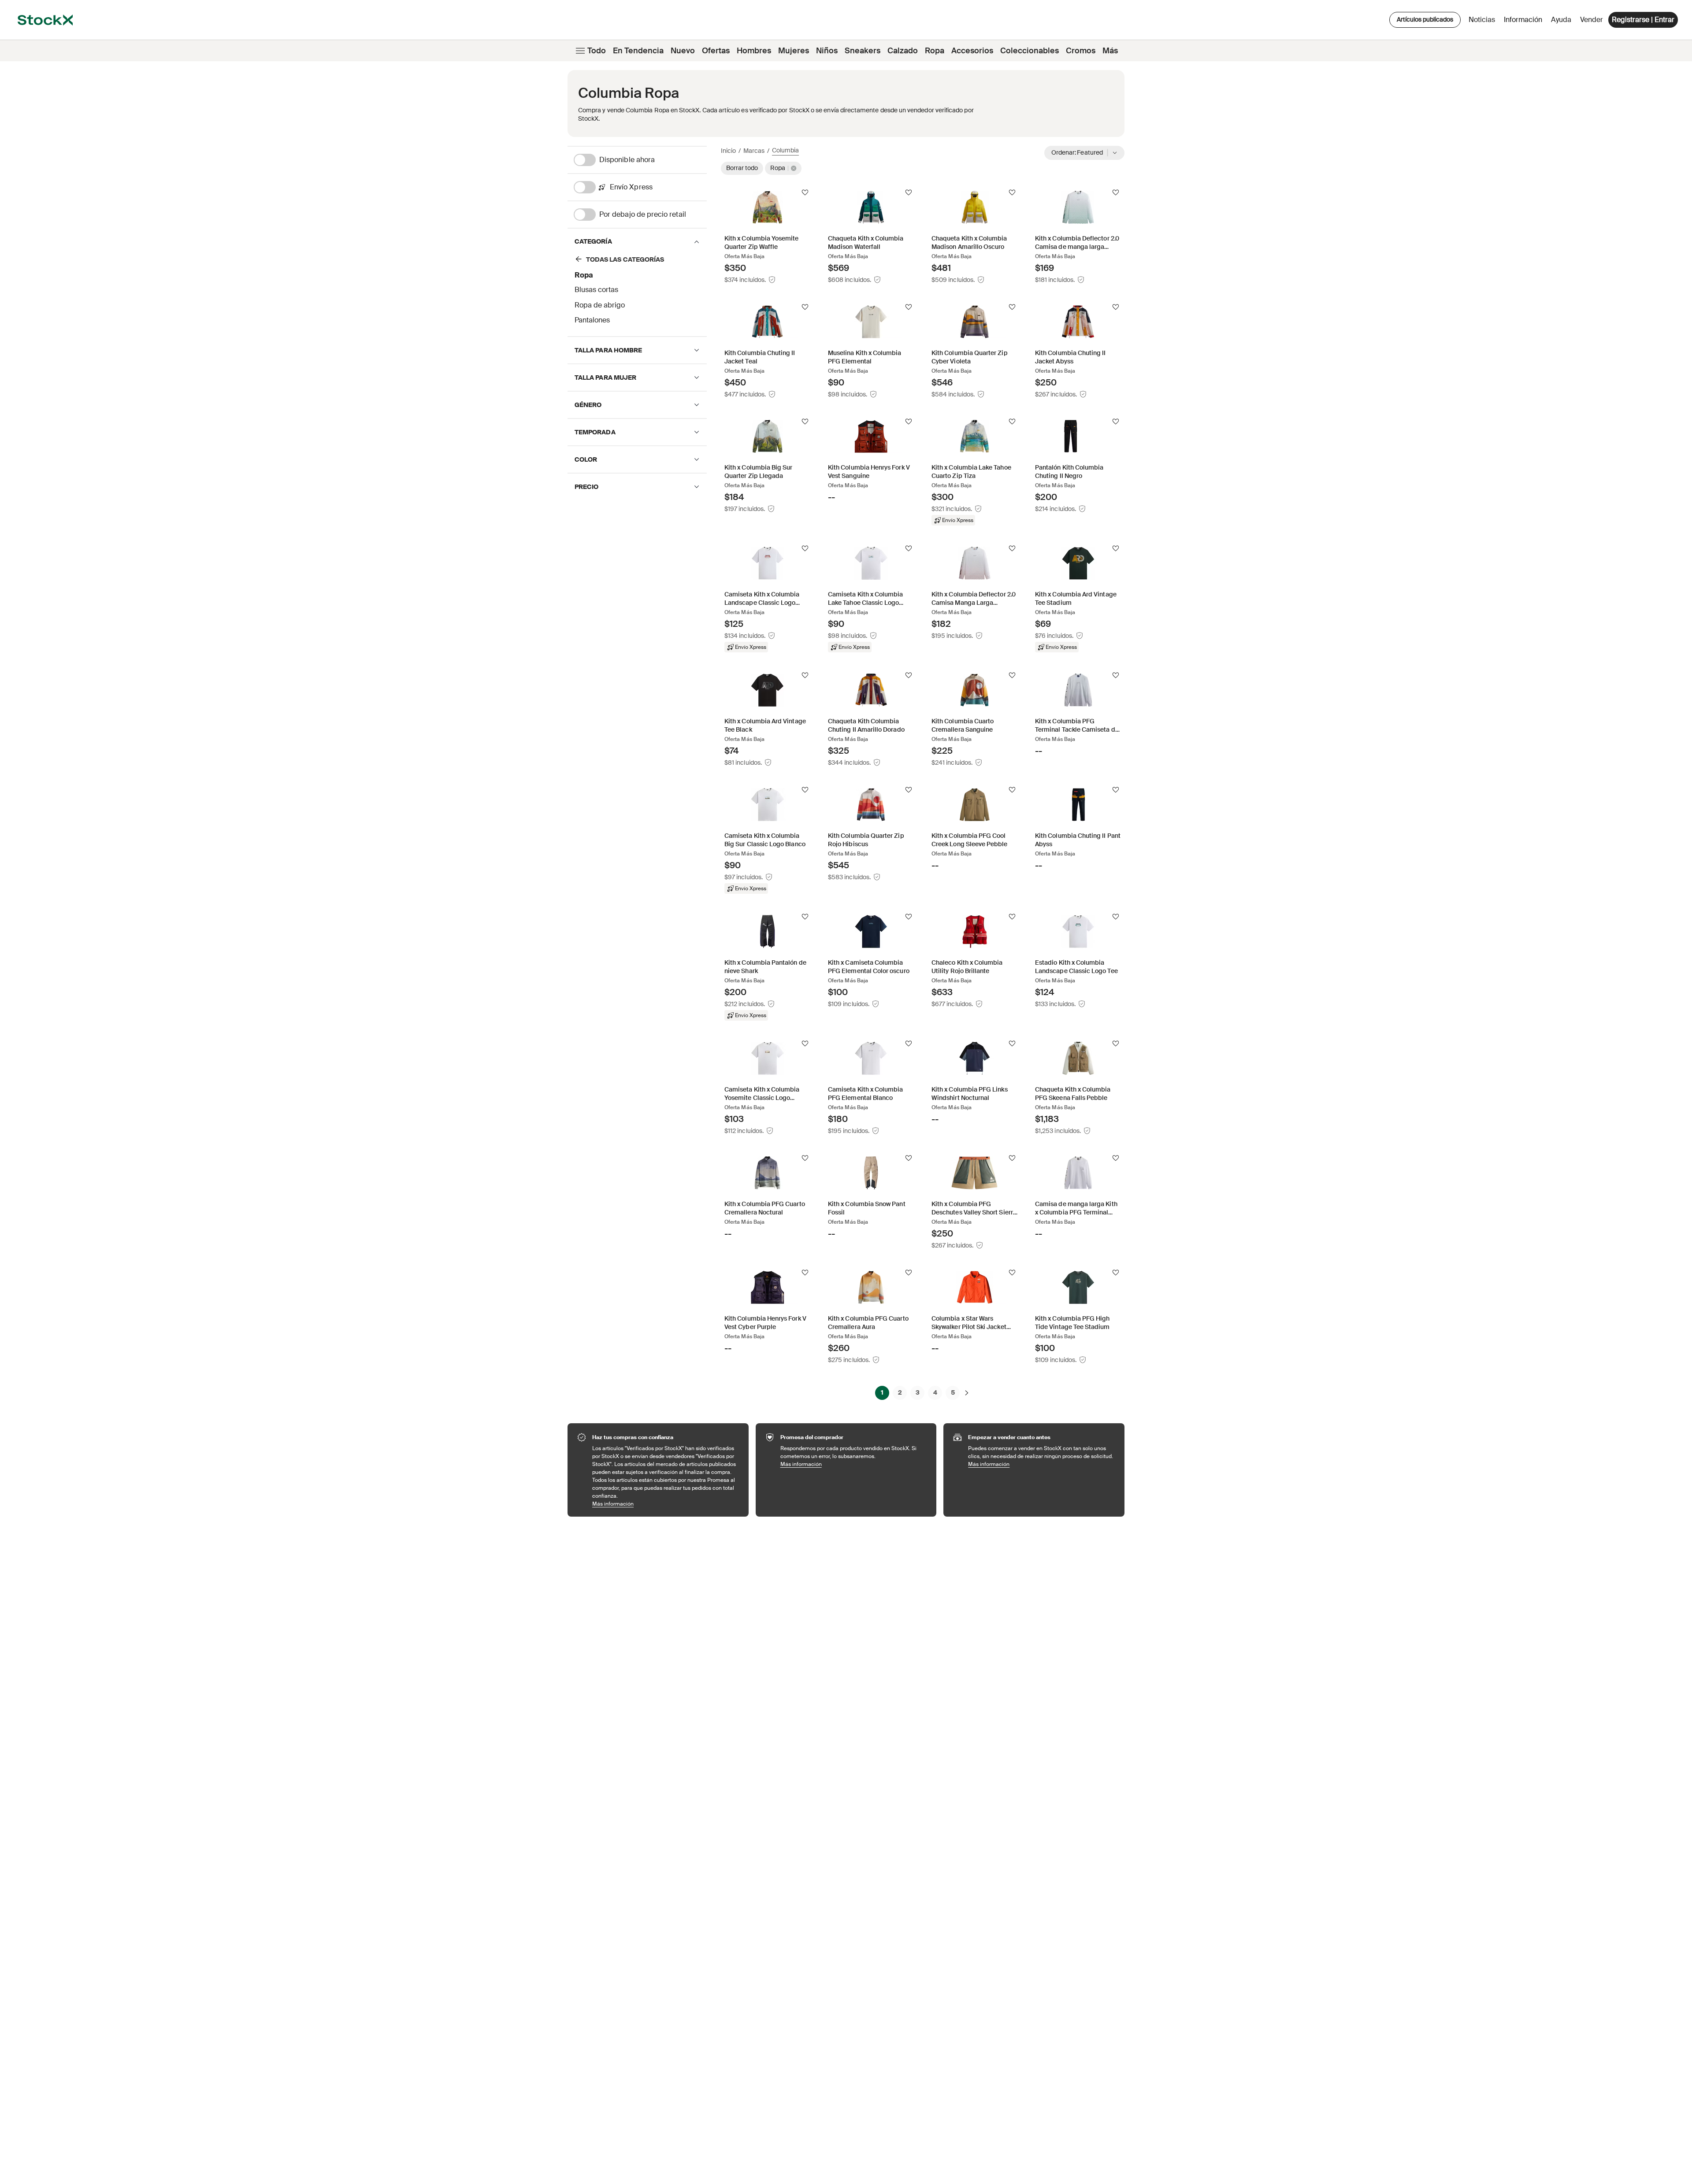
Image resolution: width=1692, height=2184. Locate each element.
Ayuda (1561, 20)
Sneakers (863, 51)
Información (1525, 22)
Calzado (903, 51)
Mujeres (794, 51)
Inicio (728, 151)
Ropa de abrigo (600, 305)
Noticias (1482, 20)
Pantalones (592, 320)
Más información (666, 1504)
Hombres (754, 51)
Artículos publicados (1425, 19)
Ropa (935, 51)
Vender (1592, 20)
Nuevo (683, 51)
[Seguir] (805, 192)
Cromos (1081, 51)
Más (1110, 51)
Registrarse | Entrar (1643, 20)
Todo (597, 51)
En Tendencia (638, 51)
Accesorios (972, 51)
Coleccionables (1030, 51)
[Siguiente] (967, 1392)
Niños (827, 51)
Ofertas (716, 51)
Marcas (754, 151)
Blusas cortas (596, 290)
